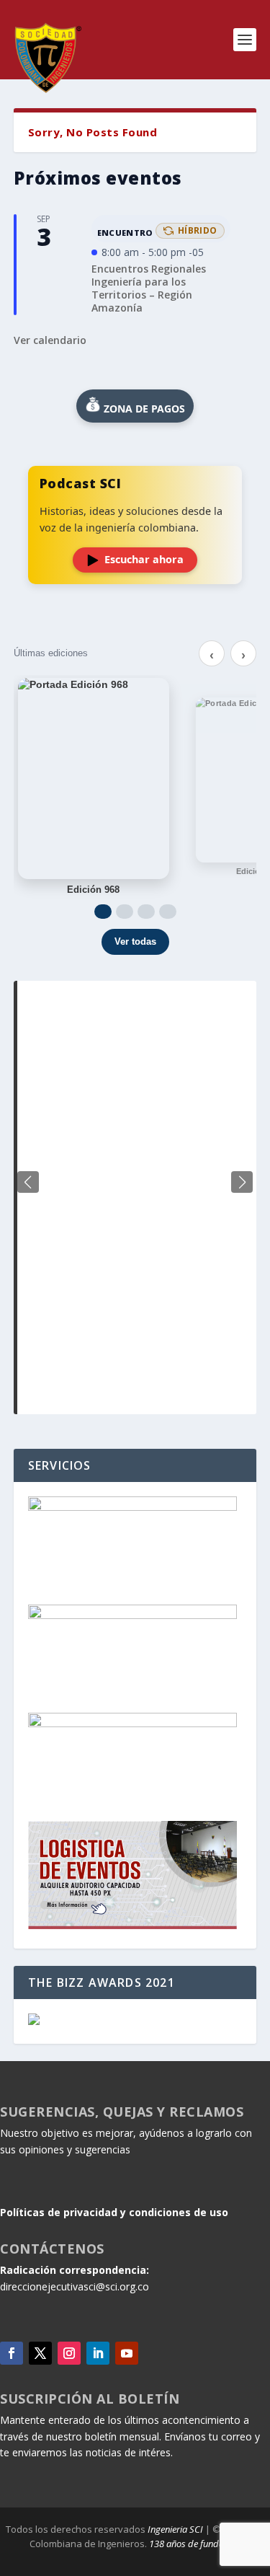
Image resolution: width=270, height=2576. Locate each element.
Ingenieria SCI (175, 2529)
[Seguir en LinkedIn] (98, 2353)
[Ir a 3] (146, 912)
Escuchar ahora (144, 559)
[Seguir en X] (40, 2353)
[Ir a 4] (168, 912)
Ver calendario (50, 340)
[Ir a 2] (125, 912)
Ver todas (135, 941)
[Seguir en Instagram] (69, 2353)
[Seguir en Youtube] (127, 2353)
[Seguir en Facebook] (12, 2353)
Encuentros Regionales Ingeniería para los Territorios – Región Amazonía (149, 288)
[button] (242, 1182)
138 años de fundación (195, 2544)
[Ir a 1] (103, 912)
